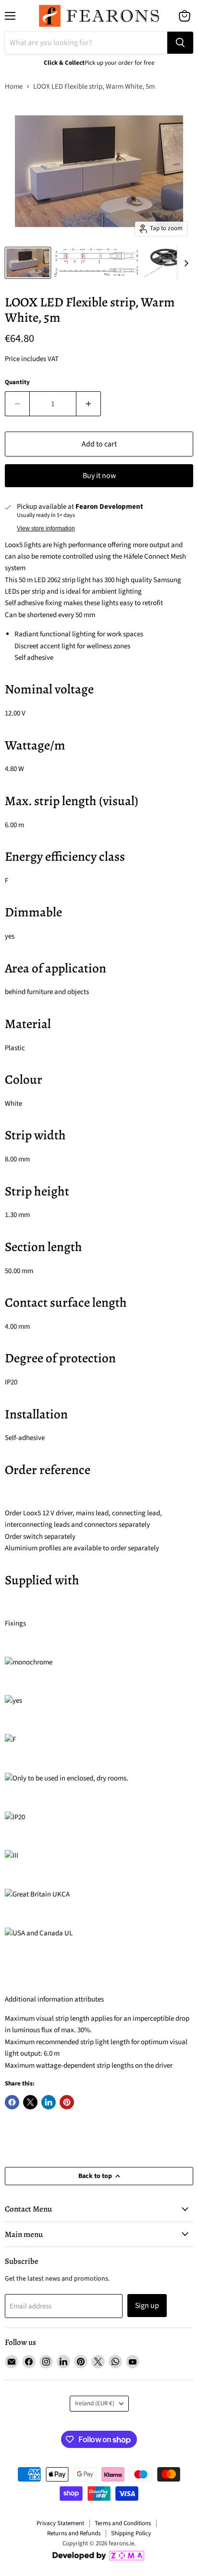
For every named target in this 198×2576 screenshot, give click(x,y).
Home (14, 87)
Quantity (17, 382)
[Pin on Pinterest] (67, 2102)
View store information (46, 528)
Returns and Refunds (74, 2533)
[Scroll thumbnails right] (185, 263)
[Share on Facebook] (12, 2102)
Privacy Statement (60, 2523)
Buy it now (99, 476)
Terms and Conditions (123, 2523)
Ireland (95, 2403)
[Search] (180, 43)
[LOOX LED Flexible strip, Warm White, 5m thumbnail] (28, 263)
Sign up (147, 2306)
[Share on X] (30, 2102)
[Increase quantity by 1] (89, 404)
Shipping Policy (131, 2533)
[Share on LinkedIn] (49, 2102)
